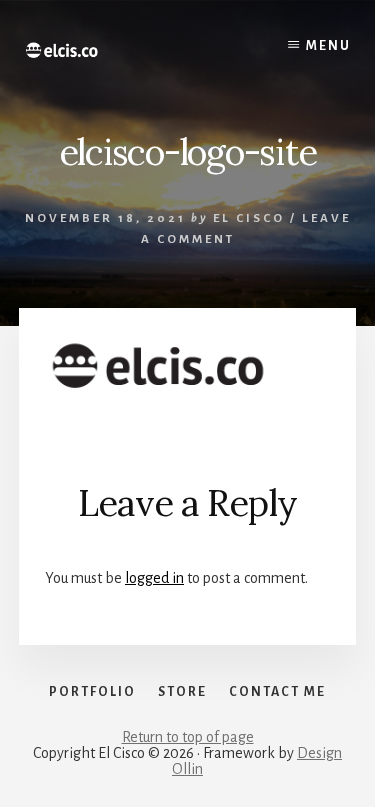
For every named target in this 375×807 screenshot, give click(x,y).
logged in (154, 578)
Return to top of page (188, 737)
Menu (328, 46)
